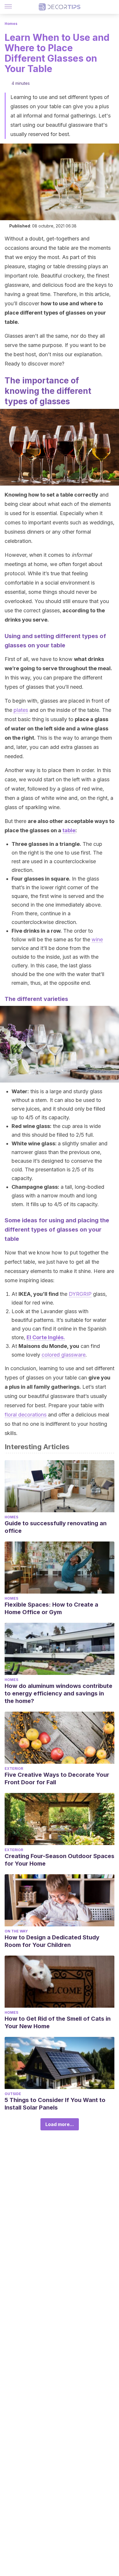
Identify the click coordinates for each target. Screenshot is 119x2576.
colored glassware (64, 1355)
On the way (16, 1931)
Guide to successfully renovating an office (56, 1527)
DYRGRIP (80, 1294)
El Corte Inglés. (46, 1337)
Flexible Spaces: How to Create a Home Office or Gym (51, 1608)
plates (21, 710)
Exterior (14, 1769)
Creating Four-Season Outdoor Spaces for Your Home (59, 1860)
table (69, 830)
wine (97, 939)
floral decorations (26, 1415)
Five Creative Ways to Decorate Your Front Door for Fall (57, 1778)
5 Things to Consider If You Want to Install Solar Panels (55, 2104)
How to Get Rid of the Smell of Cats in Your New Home (58, 2022)
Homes (11, 24)
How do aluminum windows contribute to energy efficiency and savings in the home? (58, 1693)
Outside (13, 2094)
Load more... (60, 2124)
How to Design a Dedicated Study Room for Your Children (52, 1941)
